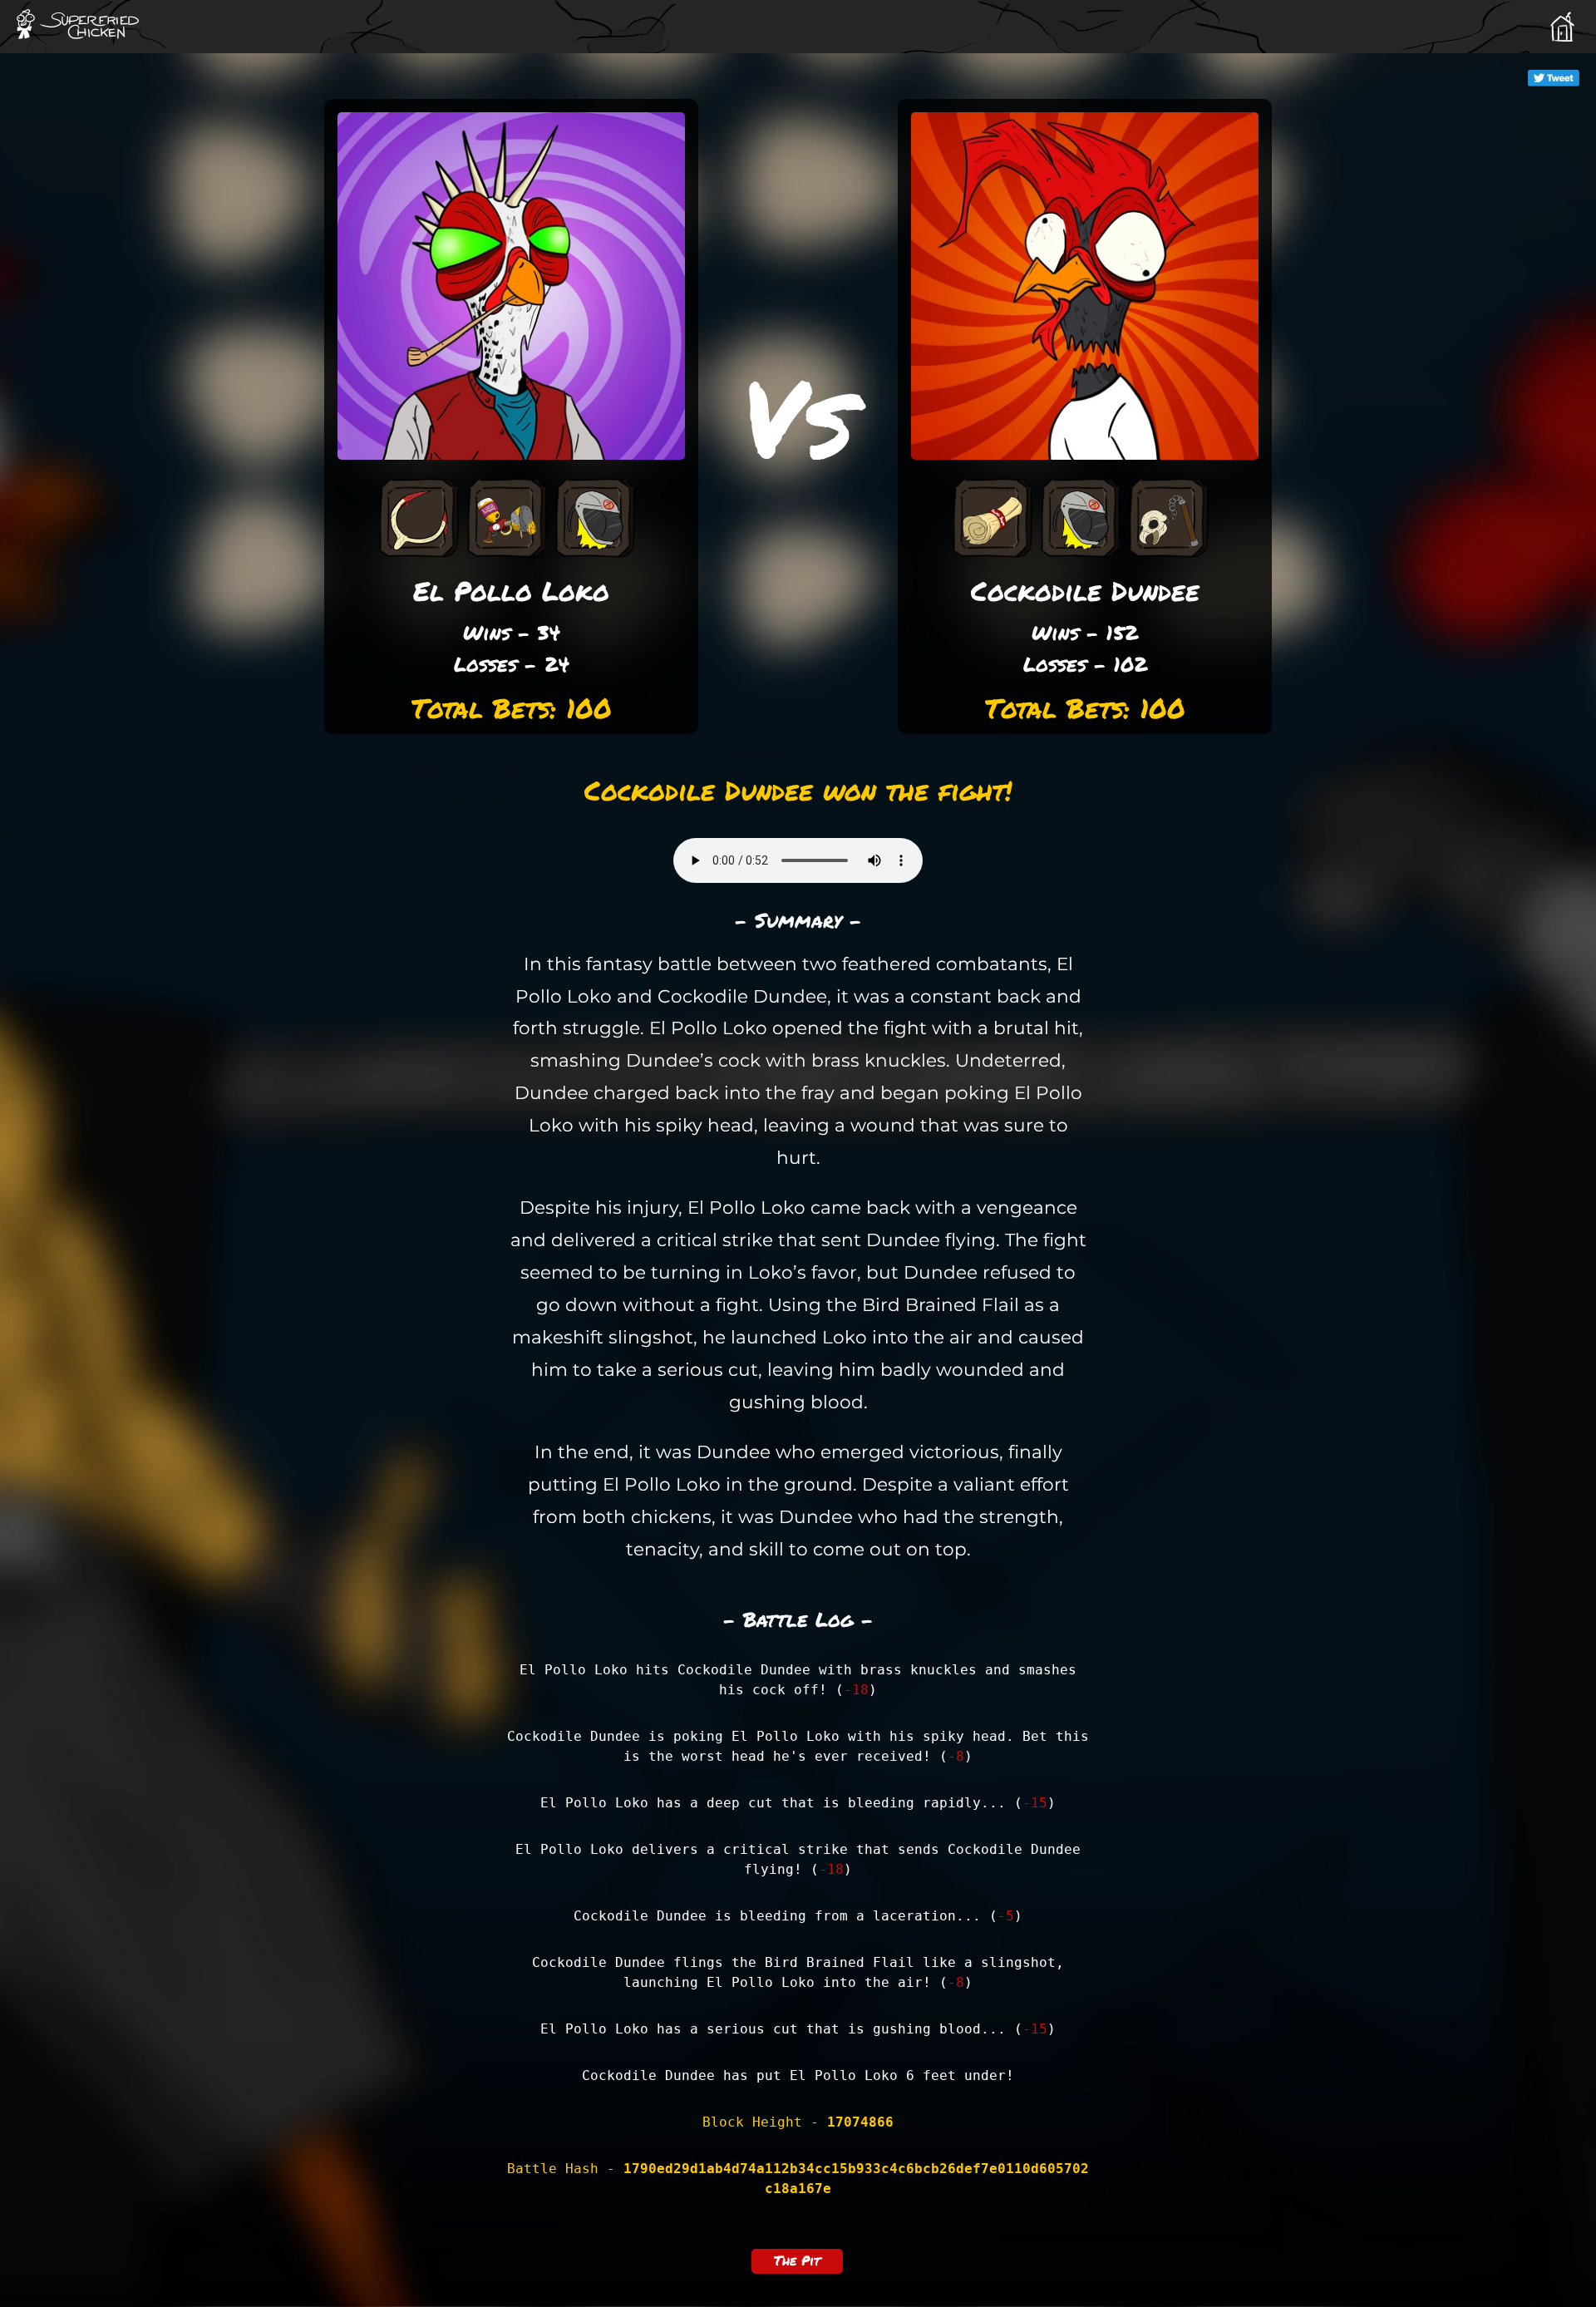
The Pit (797, 2260)
